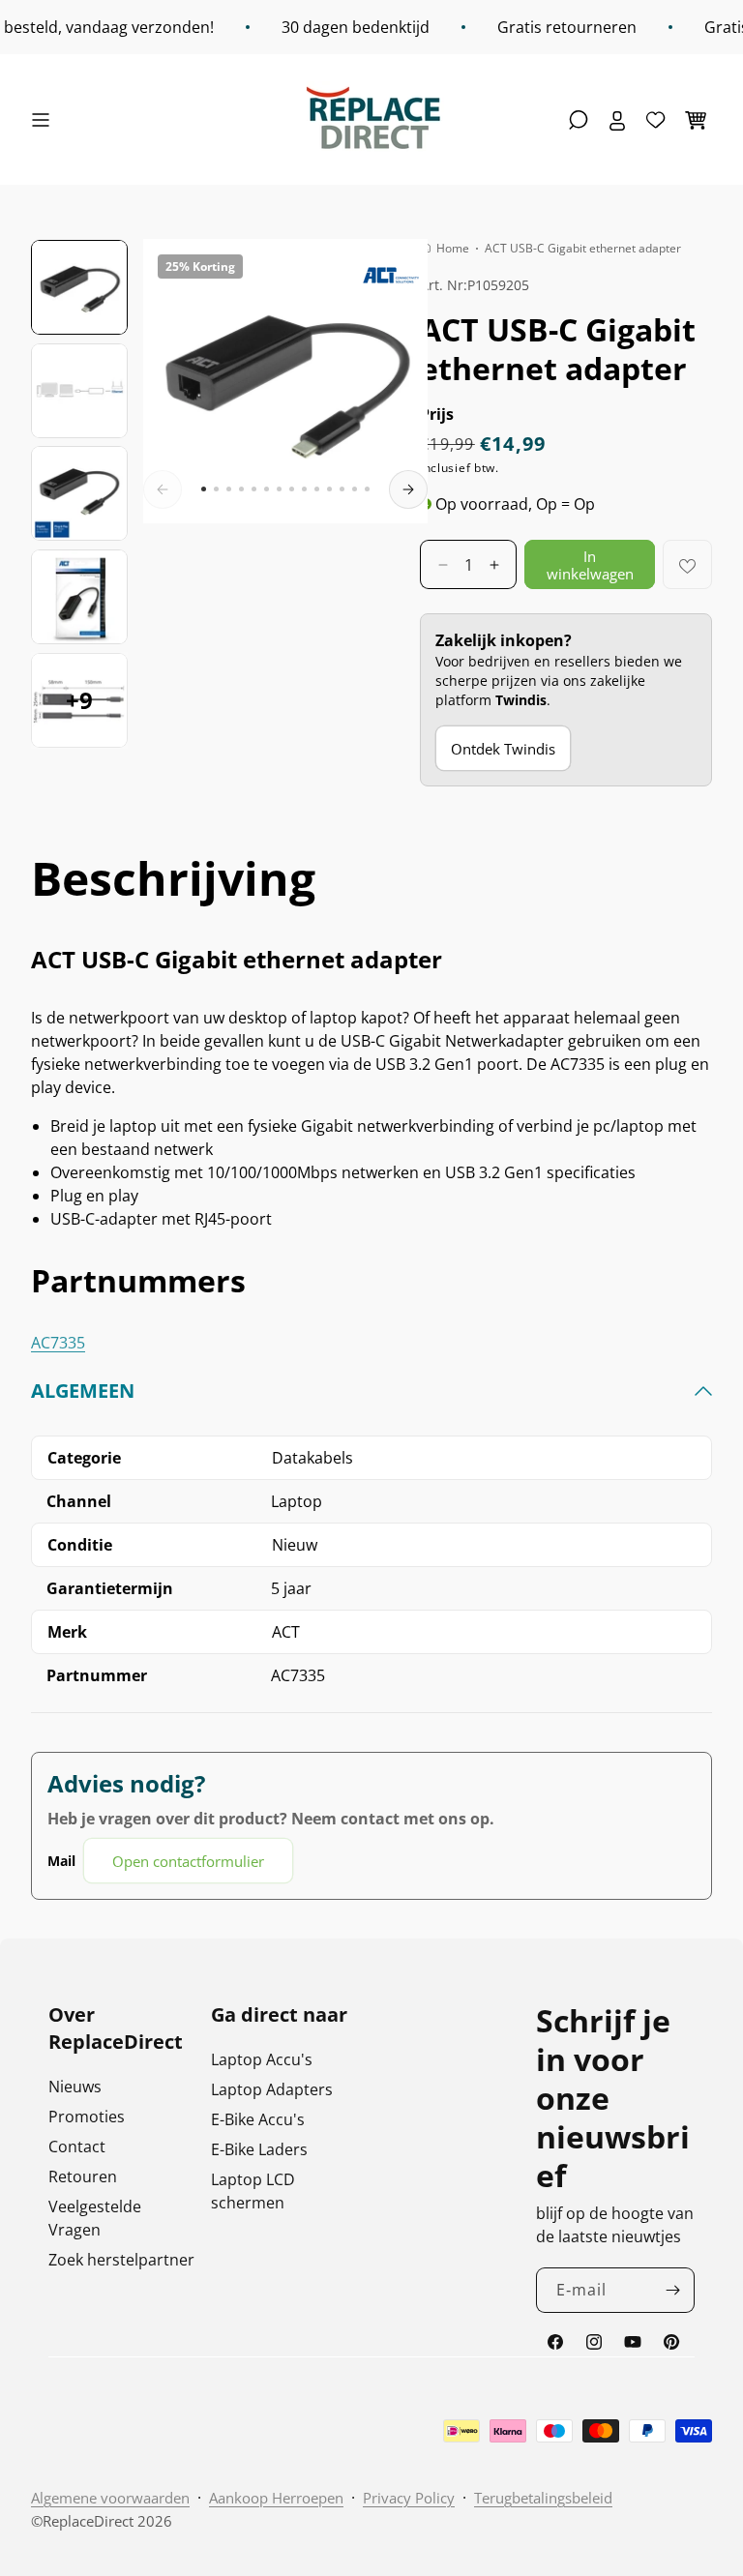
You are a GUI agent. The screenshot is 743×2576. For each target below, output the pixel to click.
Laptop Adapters (272, 2089)
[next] (408, 489)
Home (453, 248)
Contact (77, 2147)
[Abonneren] (672, 2290)
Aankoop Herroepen (276, 2498)
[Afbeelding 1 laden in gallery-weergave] (79, 287)
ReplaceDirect (88, 2521)
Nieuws (75, 2087)
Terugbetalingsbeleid (543, 2498)
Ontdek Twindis (503, 749)
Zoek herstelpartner (121, 2260)
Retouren (83, 2176)
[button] (45, 120)
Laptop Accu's (262, 2059)
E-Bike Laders (259, 2149)
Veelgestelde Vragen (95, 2218)
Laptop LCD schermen (253, 2191)
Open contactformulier (188, 1861)
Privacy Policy (409, 2498)
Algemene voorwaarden (110, 2498)
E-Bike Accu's (258, 2119)
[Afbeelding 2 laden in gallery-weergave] (79, 391)
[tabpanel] (371, 1631)
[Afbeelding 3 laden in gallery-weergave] (79, 493)
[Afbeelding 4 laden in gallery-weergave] (79, 597)
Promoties (87, 2117)
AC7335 (58, 1343)
